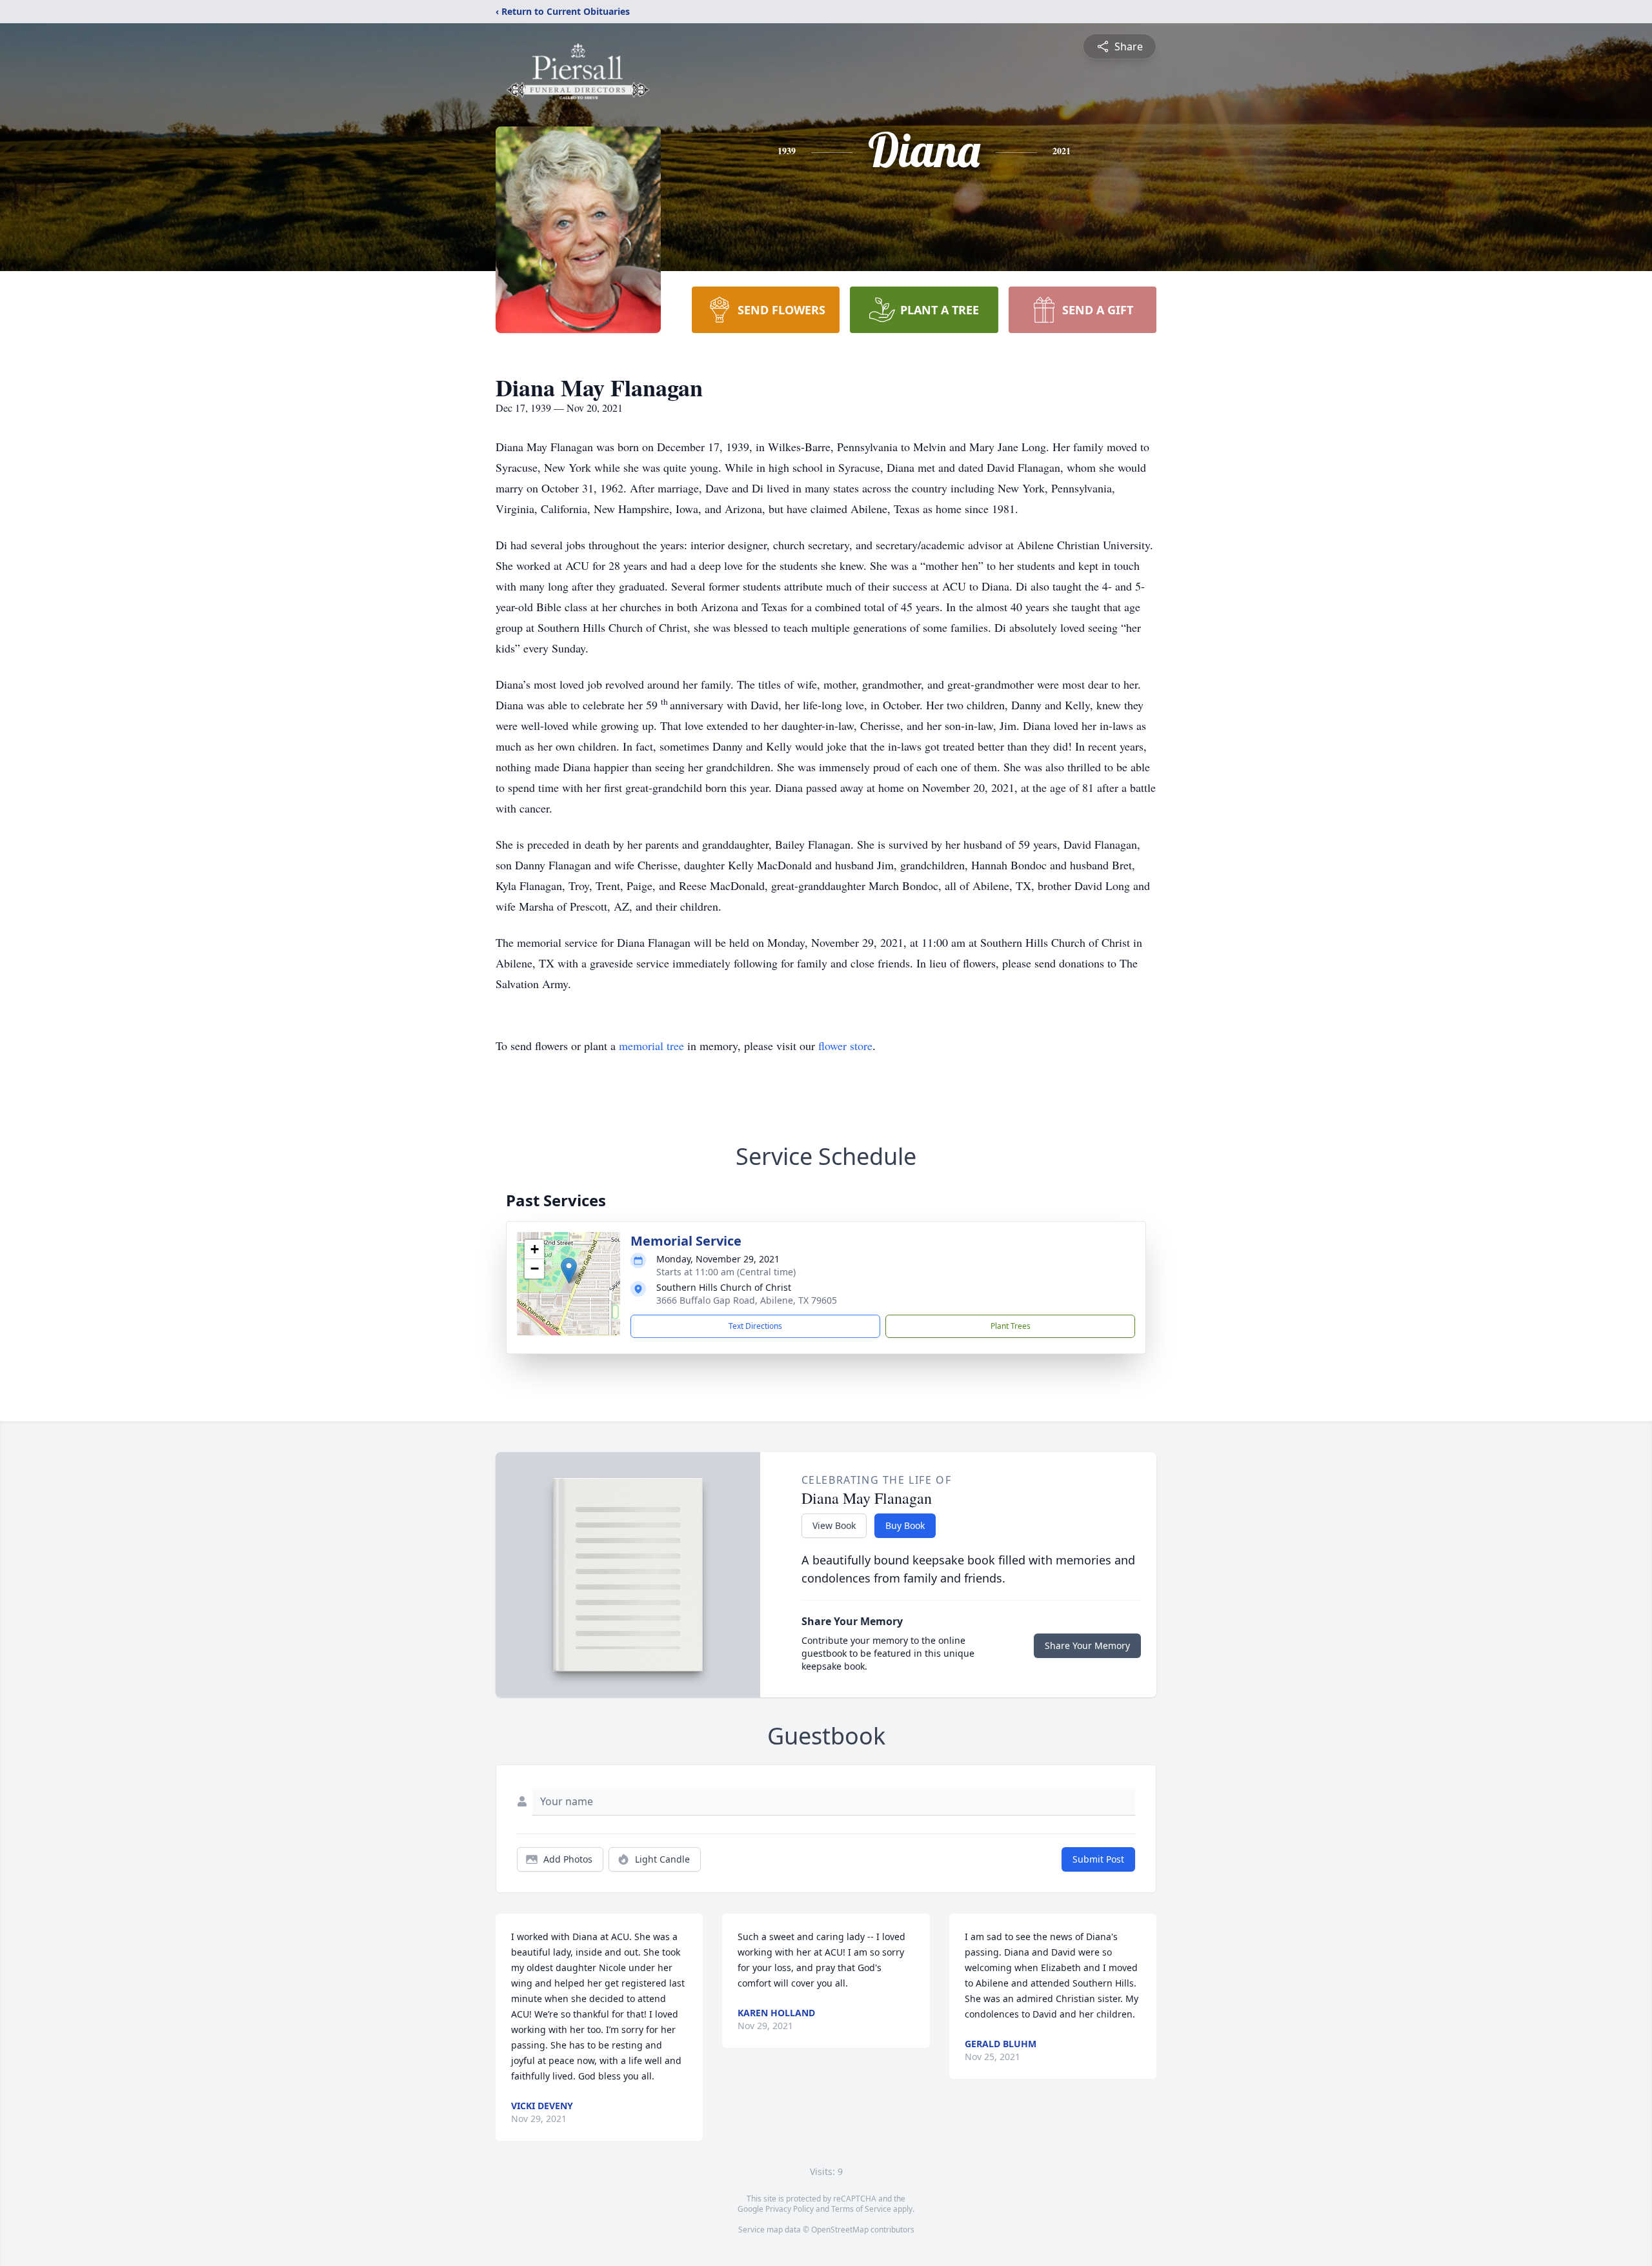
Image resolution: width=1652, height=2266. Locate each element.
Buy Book (905, 1525)
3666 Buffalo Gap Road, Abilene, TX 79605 (747, 1300)
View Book (834, 1525)
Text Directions (755, 1326)
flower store (845, 1046)
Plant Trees (1011, 1326)
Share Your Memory (1087, 1645)
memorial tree (651, 1046)
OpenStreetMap (840, 2230)
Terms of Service (861, 2209)
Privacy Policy (790, 2209)
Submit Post (1098, 1859)
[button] (569, 1270)
